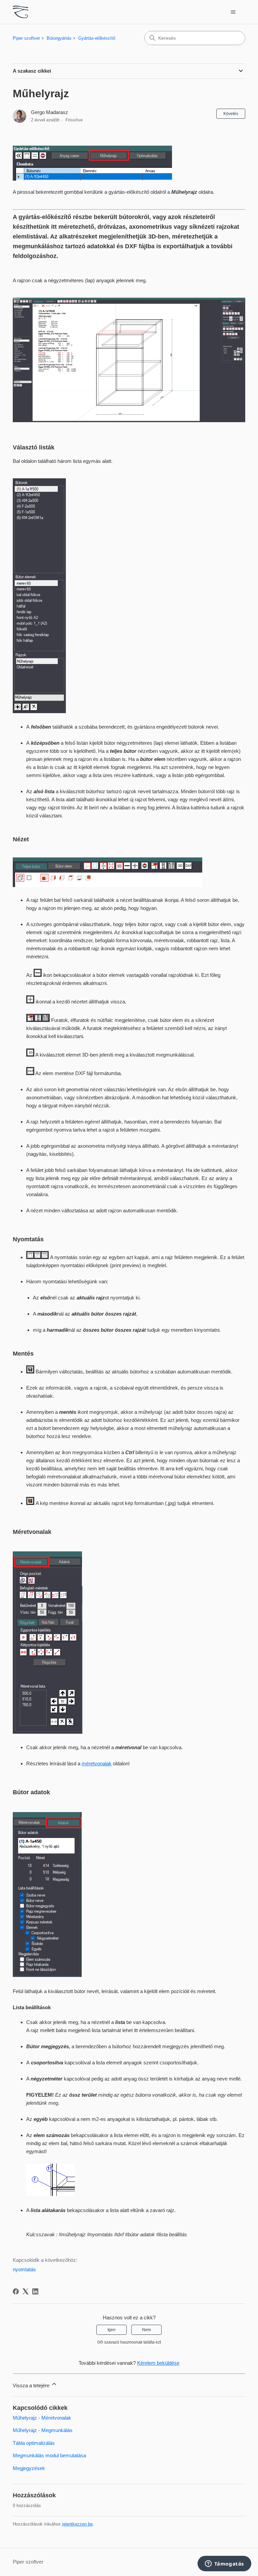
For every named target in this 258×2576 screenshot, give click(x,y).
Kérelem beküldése (158, 2363)
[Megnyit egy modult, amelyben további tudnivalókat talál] (224, 2564)
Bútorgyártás (59, 38)
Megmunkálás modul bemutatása (49, 2455)
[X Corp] (26, 2291)
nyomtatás (24, 2269)
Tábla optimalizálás (34, 2443)
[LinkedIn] (35, 2291)
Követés (231, 114)
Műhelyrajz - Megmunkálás (43, 2430)
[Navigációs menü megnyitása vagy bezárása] (233, 12)
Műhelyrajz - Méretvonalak (42, 2418)
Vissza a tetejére (32, 2385)
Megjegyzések (29, 2468)
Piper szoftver (26, 38)
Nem (146, 2330)
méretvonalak (97, 1763)
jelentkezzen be (77, 2524)
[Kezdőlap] (20, 12)
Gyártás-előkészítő (97, 38)
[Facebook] (16, 2291)
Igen (112, 2330)
